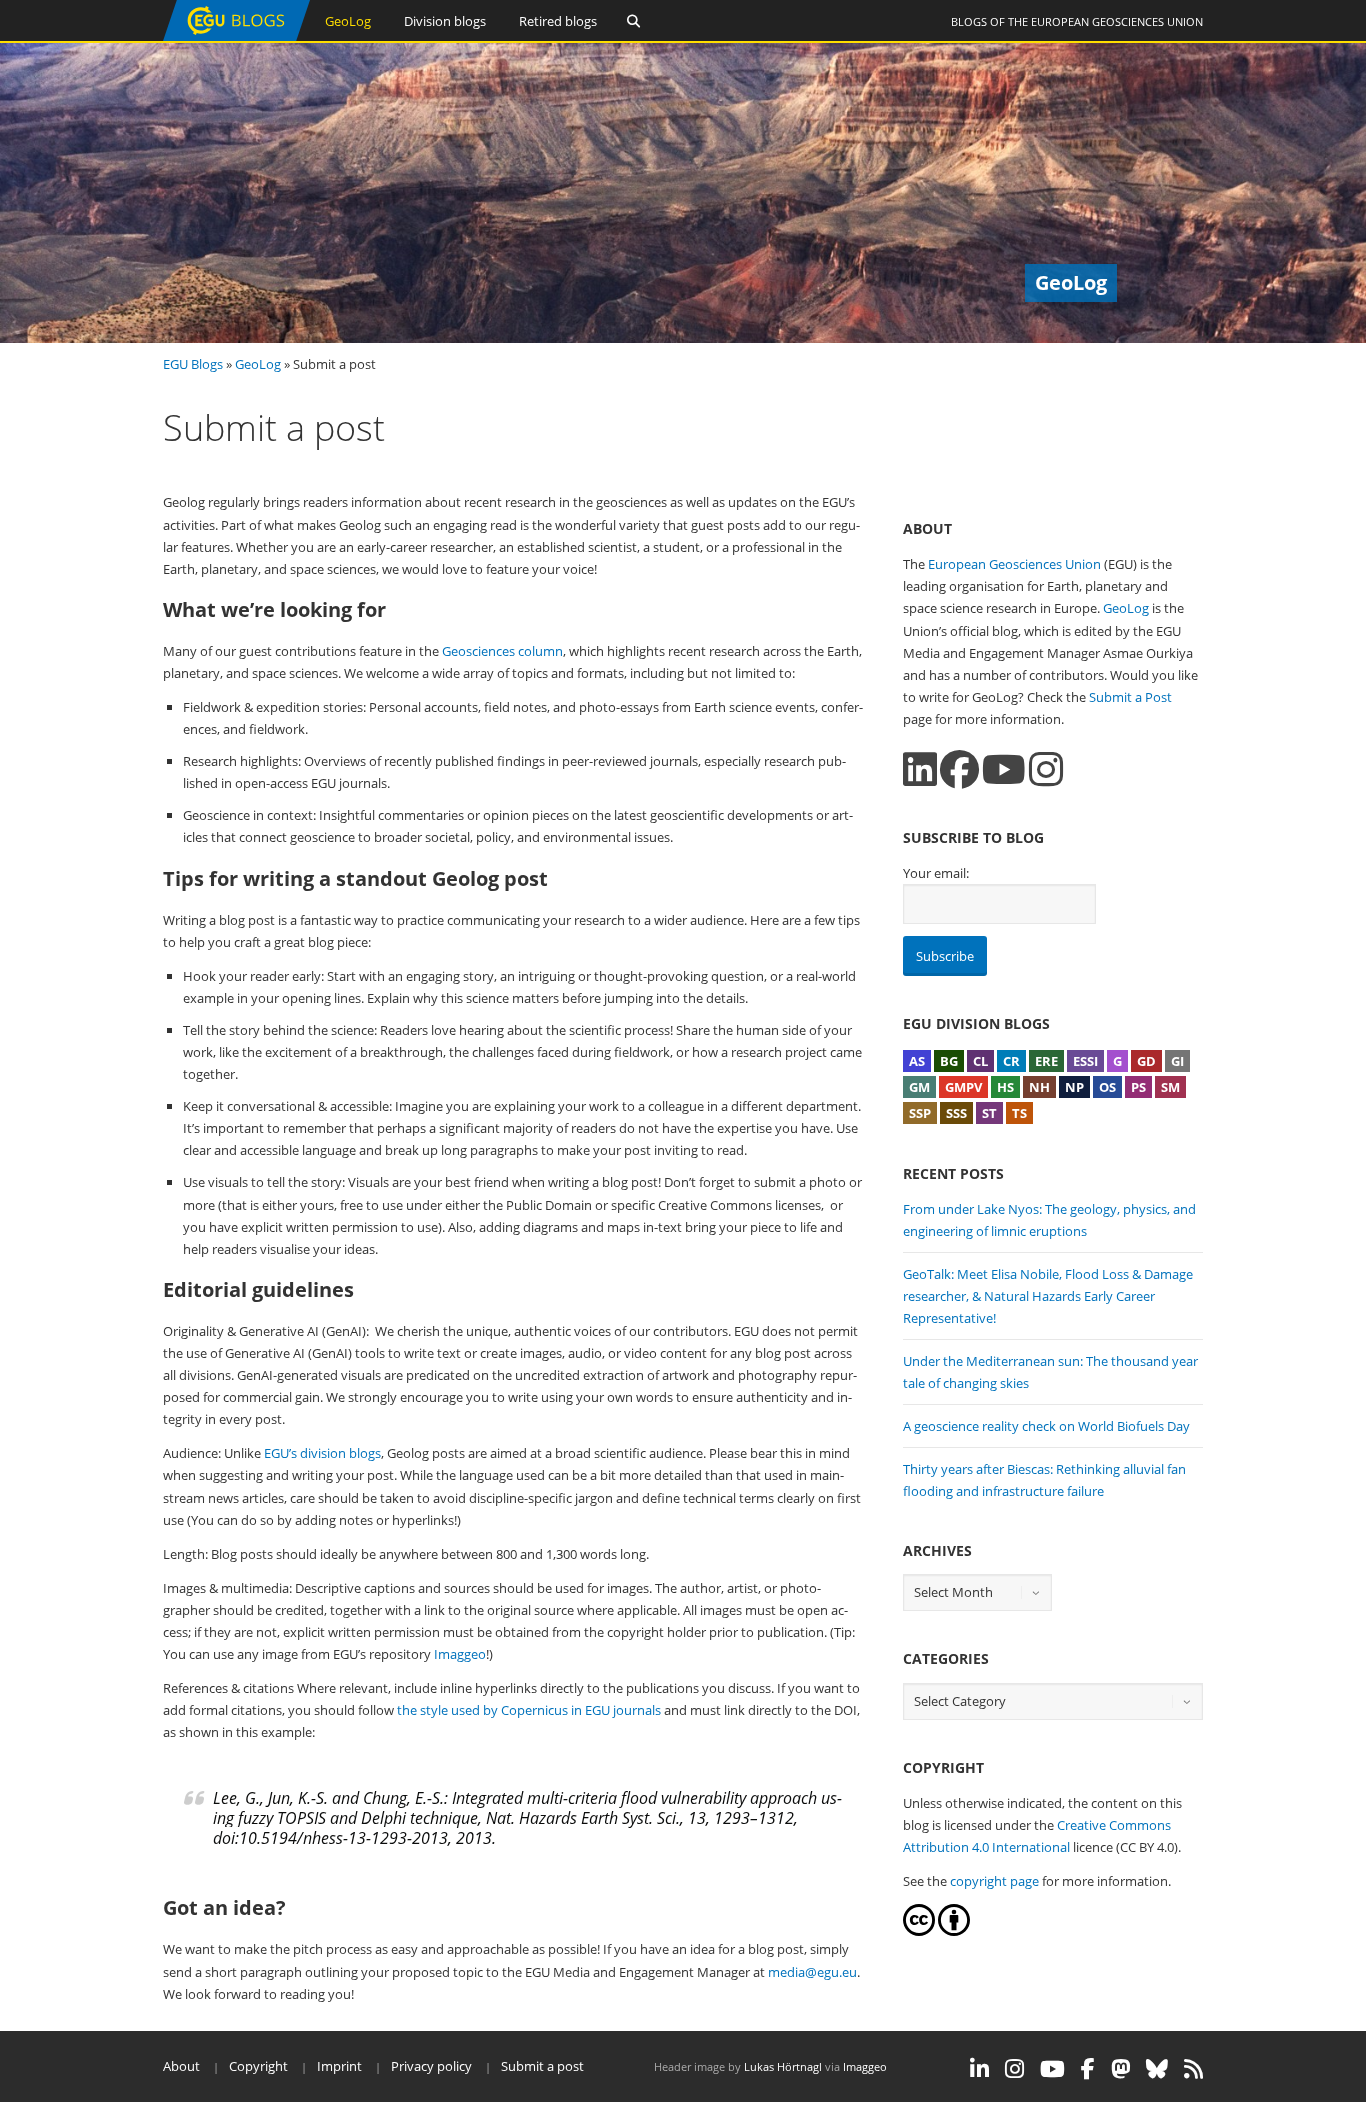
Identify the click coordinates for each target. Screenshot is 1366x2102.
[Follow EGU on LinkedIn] (979, 2069)
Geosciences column (502, 651)
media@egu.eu (812, 1972)
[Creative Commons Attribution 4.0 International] (919, 1931)
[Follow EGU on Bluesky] (1157, 2069)
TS (1019, 1113)
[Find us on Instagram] (1046, 769)
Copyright (258, 2066)
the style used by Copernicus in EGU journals (529, 1710)
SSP (920, 1113)
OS (1107, 1087)
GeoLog (348, 21)
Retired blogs (558, 21)
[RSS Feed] (1193, 2069)
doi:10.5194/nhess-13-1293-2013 (330, 1838)
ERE (1046, 1061)
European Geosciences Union (1117, 21)
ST (989, 1113)
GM (919, 1087)
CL (980, 1061)
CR (1011, 1061)
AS (917, 1061)
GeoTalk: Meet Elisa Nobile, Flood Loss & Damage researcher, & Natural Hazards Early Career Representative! (1048, 1296)
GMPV (963, 1087)
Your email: (936, 873)
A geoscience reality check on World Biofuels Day (1046, 1426)
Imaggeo (460, 1654)
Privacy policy (431, 2066)
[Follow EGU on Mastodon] (1120, 2069)
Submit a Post (1130, 697)
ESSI (1085, 1061)
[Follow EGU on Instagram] (1014, 2069)
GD (1146, 1061)
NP (1074, 1087)
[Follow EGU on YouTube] (1052, 2069)
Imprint (339, 2066)
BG (949, 1061)
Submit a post (542, 2066)
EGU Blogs (193, 364)
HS (1005, 1087)
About (181, 2066)
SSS (956, 1113)
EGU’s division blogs (322, 1453)
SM (1170, 1087)
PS (1138, 1087)
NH (1039, 1087)
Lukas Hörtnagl (783, 2066)
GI (1177, 1061)
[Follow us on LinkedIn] (920, 769)
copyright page (994, 1881)
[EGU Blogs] (236, 36)
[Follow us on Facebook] (959, 769)
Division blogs (445, 21)
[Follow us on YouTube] (1004, 769)
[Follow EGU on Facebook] (1088, 2069)
